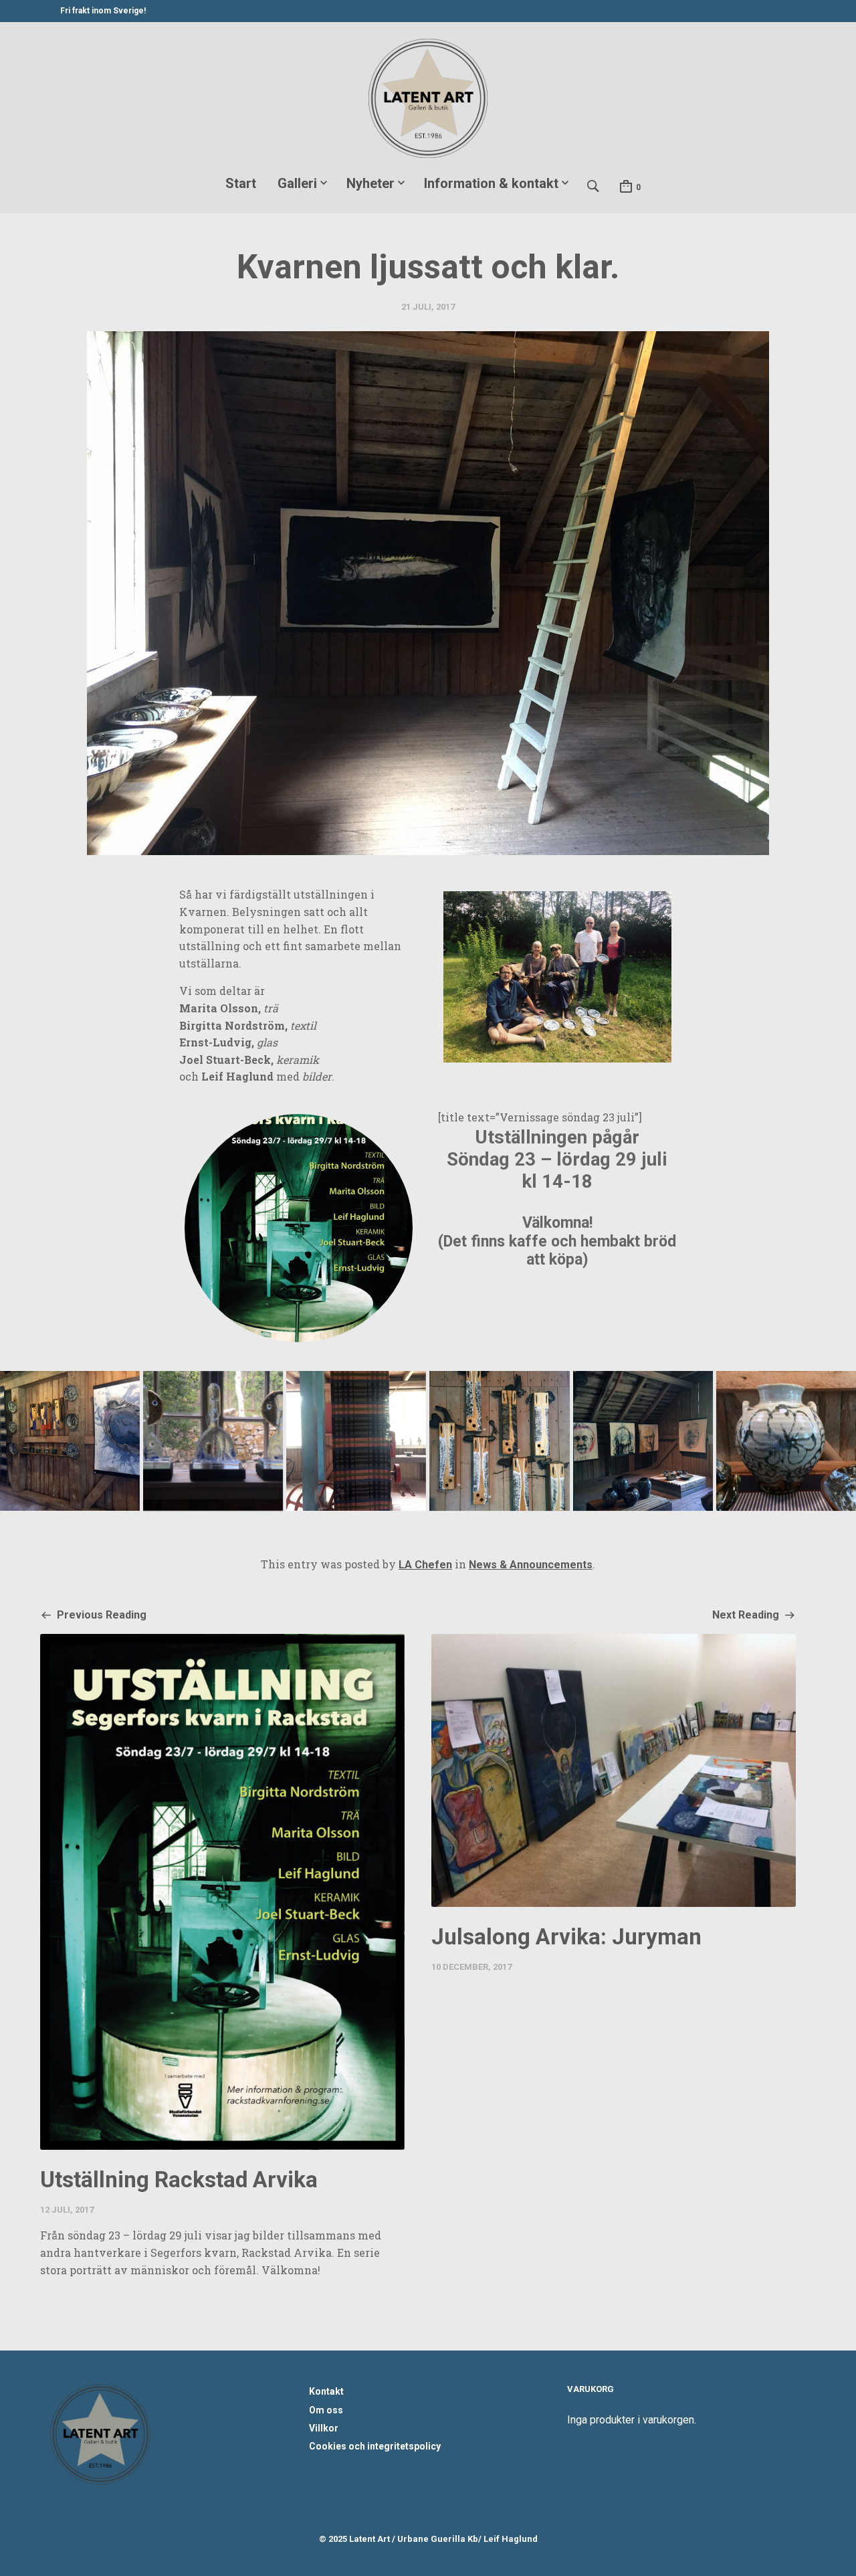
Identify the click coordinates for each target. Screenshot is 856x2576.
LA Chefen (425, 1565)
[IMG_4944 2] (213, 1441)
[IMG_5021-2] (499, 1441)
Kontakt (326, 2391)
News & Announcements (531, 1565)
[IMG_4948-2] (356, 1441)
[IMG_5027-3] (643, 1441)
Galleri (297, 183)
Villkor (324, 2428)
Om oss (326, 2410)
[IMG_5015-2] (786, 1441)
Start (241, 183)
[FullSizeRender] (557, 977)
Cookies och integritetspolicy (375, 2446)
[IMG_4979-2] (70, 1441)
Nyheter (370, 183)
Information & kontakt (491, 183)
